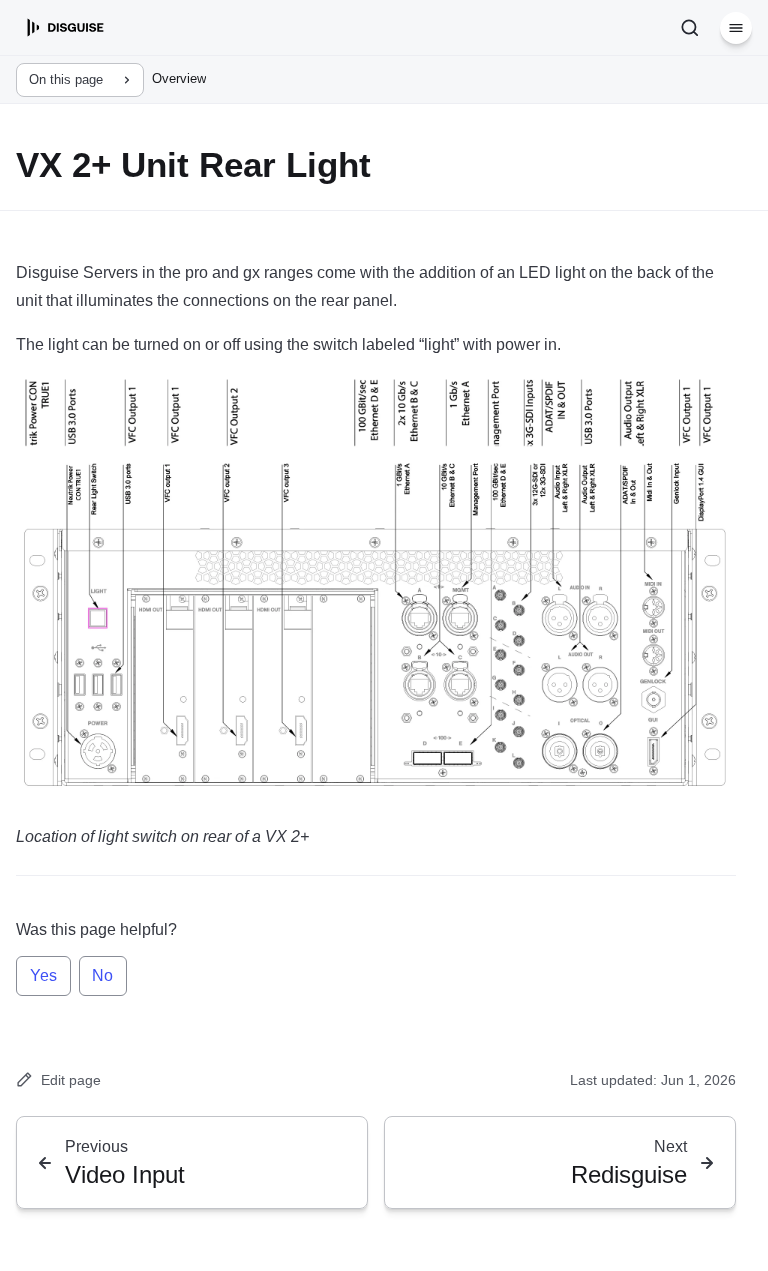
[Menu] (736, 28)
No (102, 975)
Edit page (71, 1080)
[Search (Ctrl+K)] (690, 28)
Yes (43, 975)
